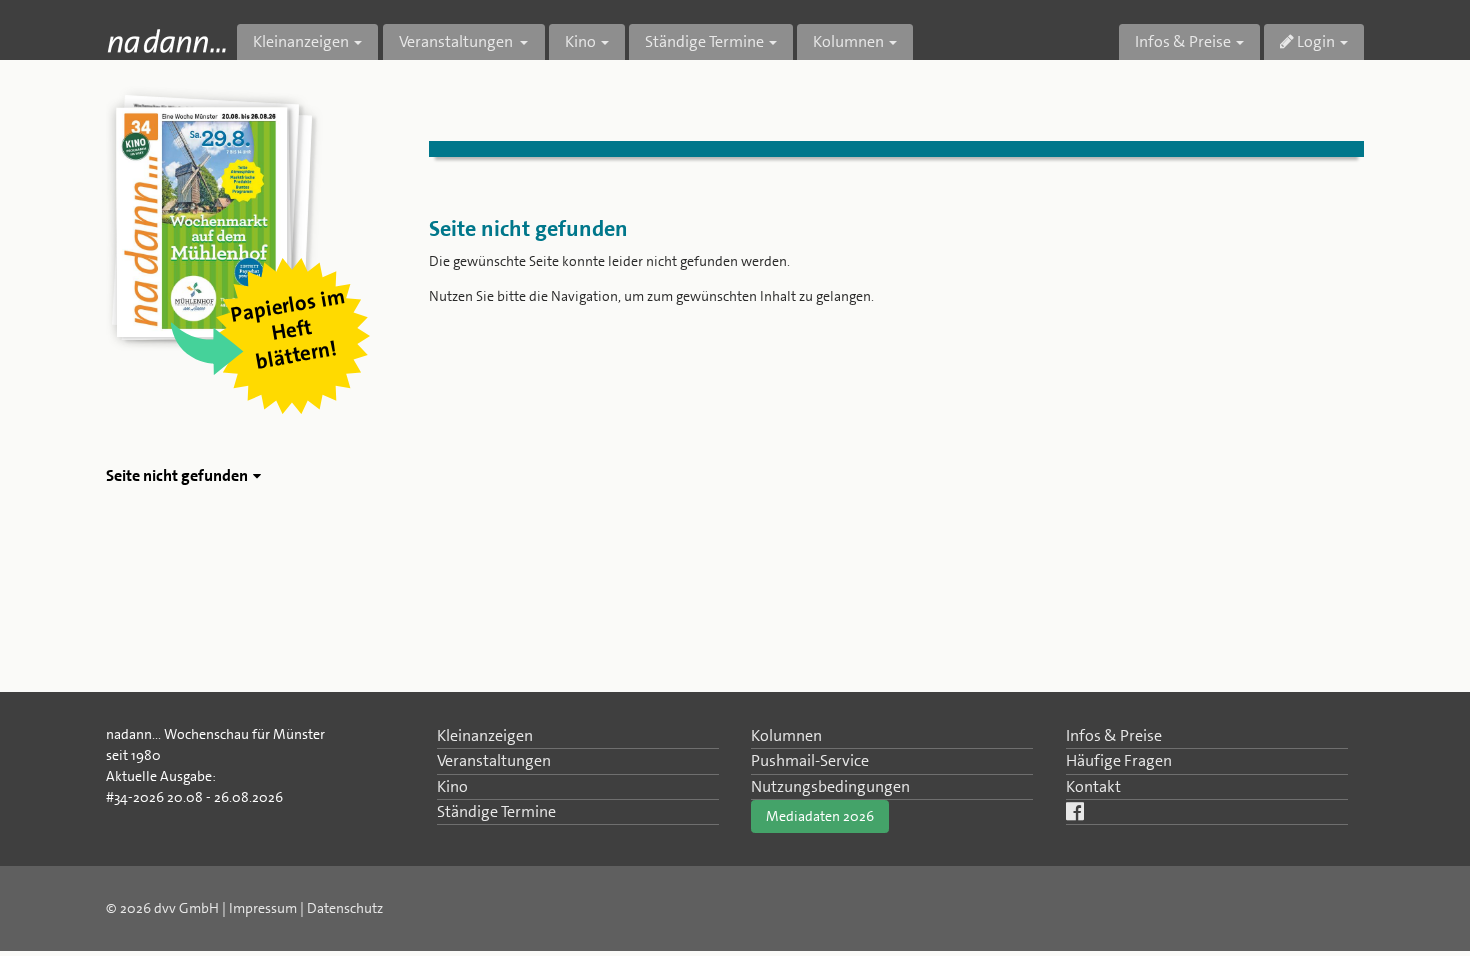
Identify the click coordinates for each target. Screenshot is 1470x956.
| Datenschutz (341, 908)
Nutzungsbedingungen (830, 786)
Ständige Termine (496, 811)
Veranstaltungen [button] (457, 41)
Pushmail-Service (810, 760)
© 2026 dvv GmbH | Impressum (201, 908)
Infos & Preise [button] (1183, 41)
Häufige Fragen (1119, 760)
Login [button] (1314, 41)
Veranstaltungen (494, 760)
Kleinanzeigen (485, 735)
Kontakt (1093, 786)
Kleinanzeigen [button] (301, 41)
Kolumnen (786, 735)
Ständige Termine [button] (704, 41)
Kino (452, 786)
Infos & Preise (1114, 735)
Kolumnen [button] (848, 41)
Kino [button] (580, 41)
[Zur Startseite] (166, 40)
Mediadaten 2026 (820, 816)
